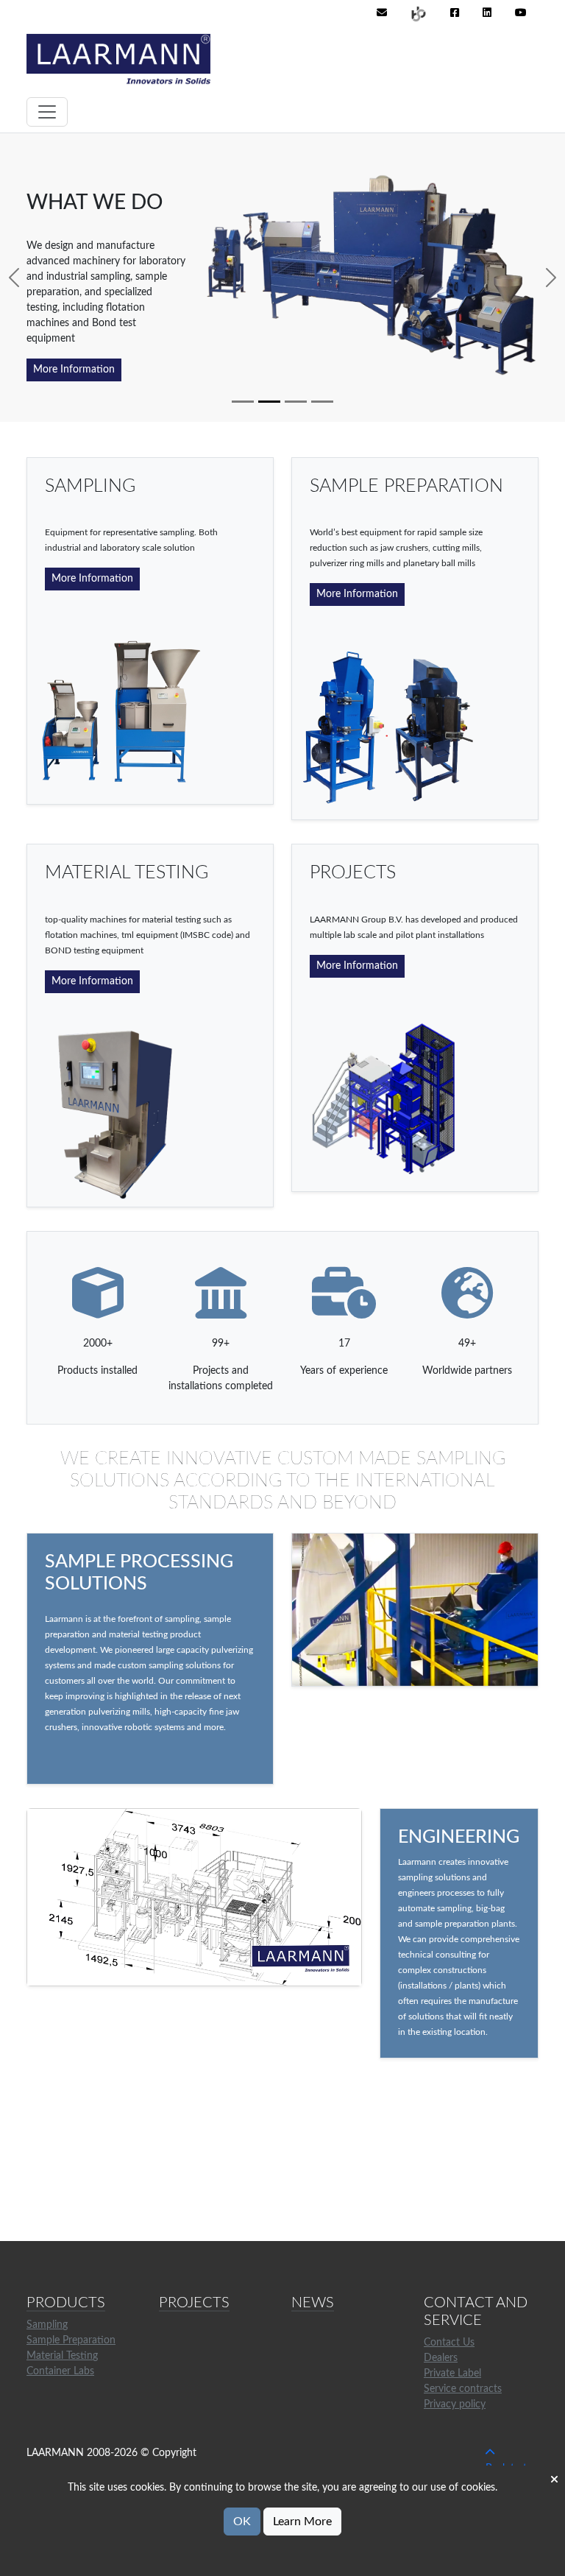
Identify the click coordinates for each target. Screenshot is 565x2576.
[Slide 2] (269, 402)
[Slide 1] (243, 402)
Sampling (47, 2325)
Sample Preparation (71, 2340)
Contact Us (449, 2343)
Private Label (452, 2374)
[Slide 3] (296, 402)
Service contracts (463, 2389)
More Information (74, 370)
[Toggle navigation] (47, 112)
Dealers (441, 2358)
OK (242, 2522)
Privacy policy (455, 2404)
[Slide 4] (322, 402)
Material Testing (62, 2356)
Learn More (302, 2522)
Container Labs (60, 2371)
